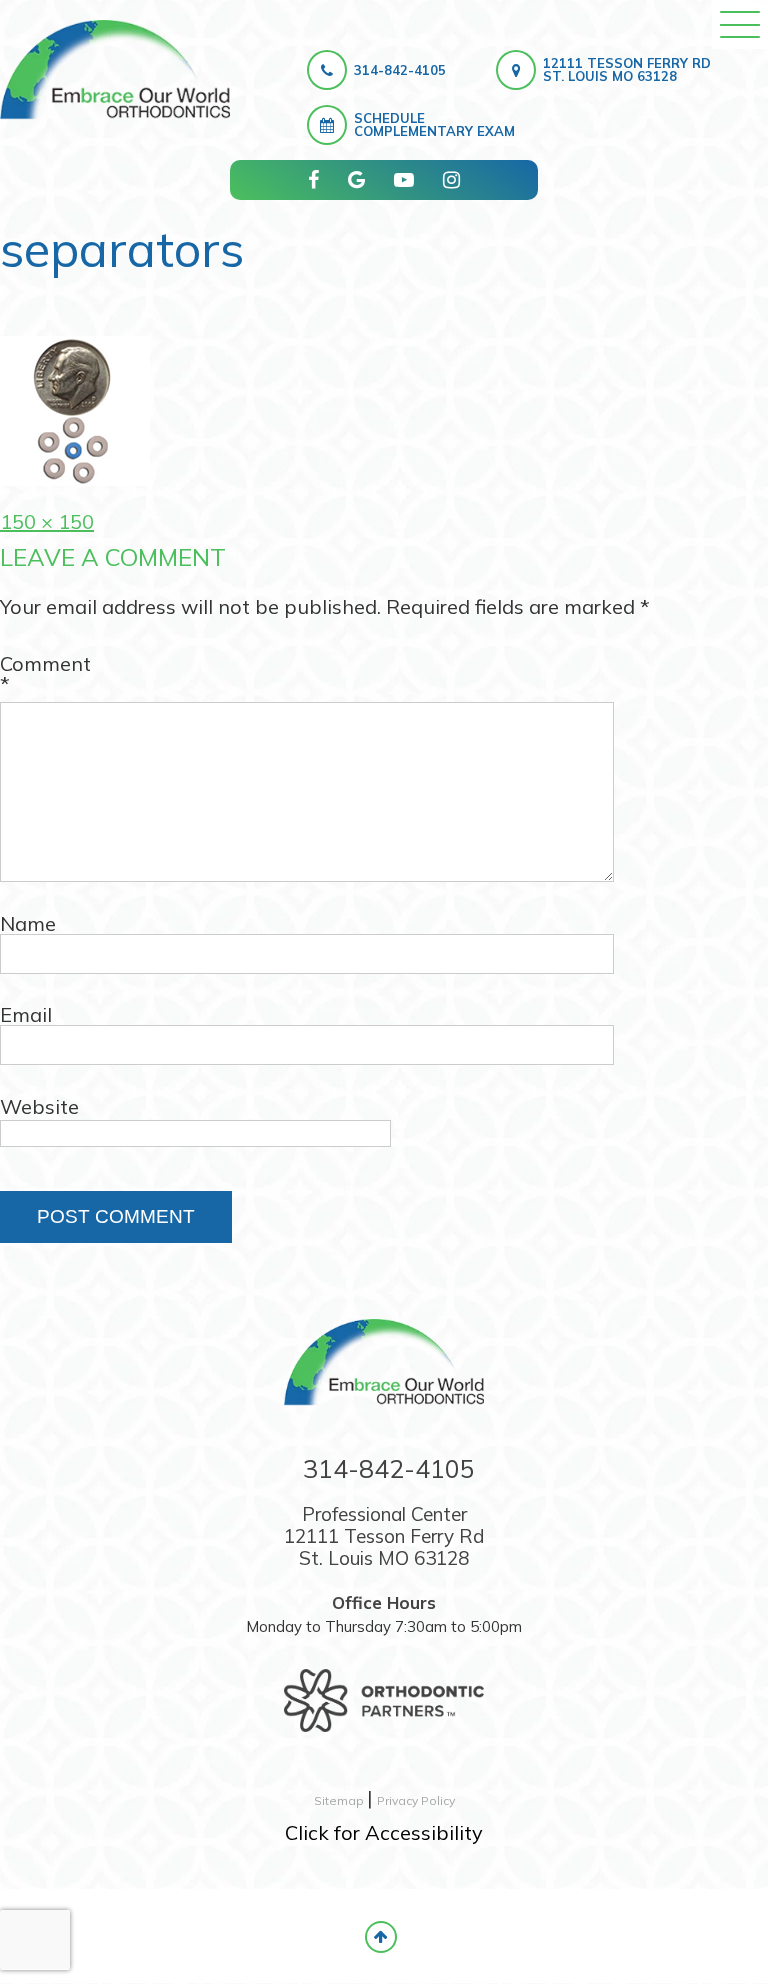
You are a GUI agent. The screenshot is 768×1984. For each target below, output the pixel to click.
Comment (45, 674)
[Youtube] (404, 180)
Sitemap (340, 1800)
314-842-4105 (400, 70)
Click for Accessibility (384, 1832)
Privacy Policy (416, 1800)
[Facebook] (313, 180)
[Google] (356, 180)
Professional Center (384, 1536)
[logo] (115, 70)
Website (39, 1107)
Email (26, 1015)
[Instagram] (451, 180)
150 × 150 (47, 521)
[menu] (740, 24)
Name (28, 924)
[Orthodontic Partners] (384, 1690)
